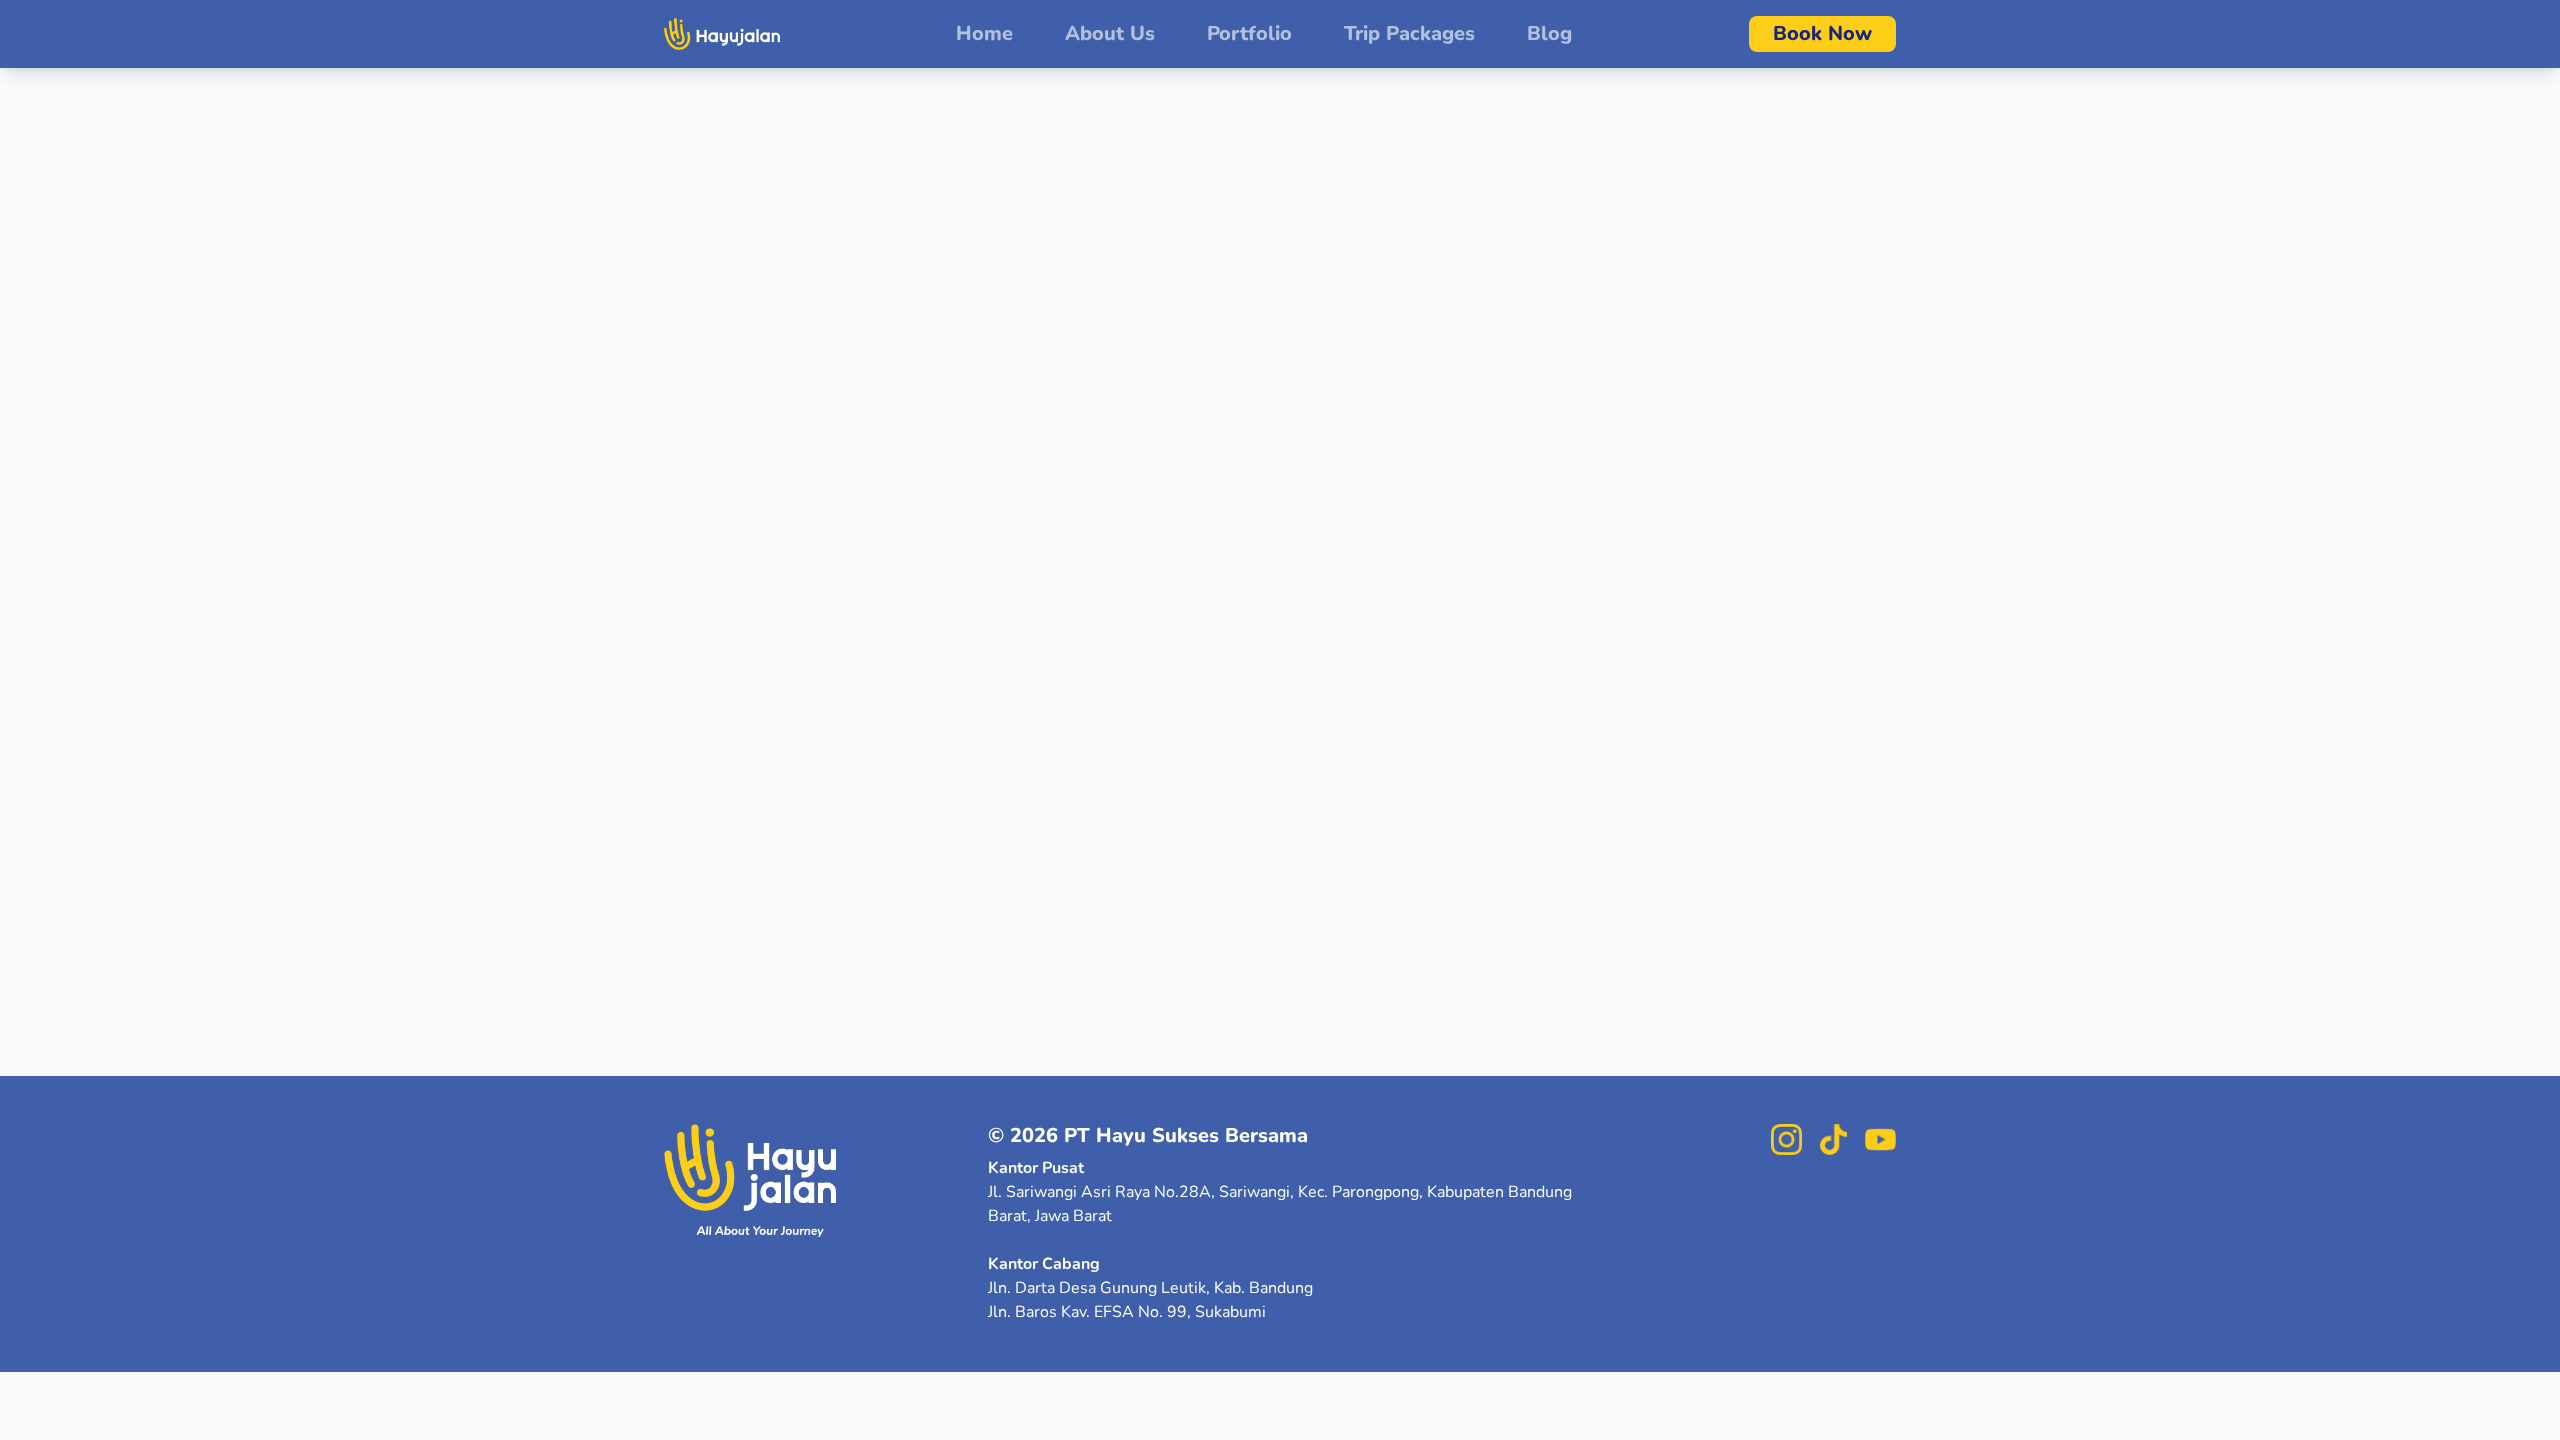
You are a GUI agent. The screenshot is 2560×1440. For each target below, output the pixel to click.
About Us (1110, 33)
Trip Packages (1409, 33)
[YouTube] (1880, 1139)
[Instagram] (1786, 1139)
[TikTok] (1833, 1139)
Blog (1549, 33)
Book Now (1822, 33)
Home (984, 33)
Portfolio (1249, 33)
